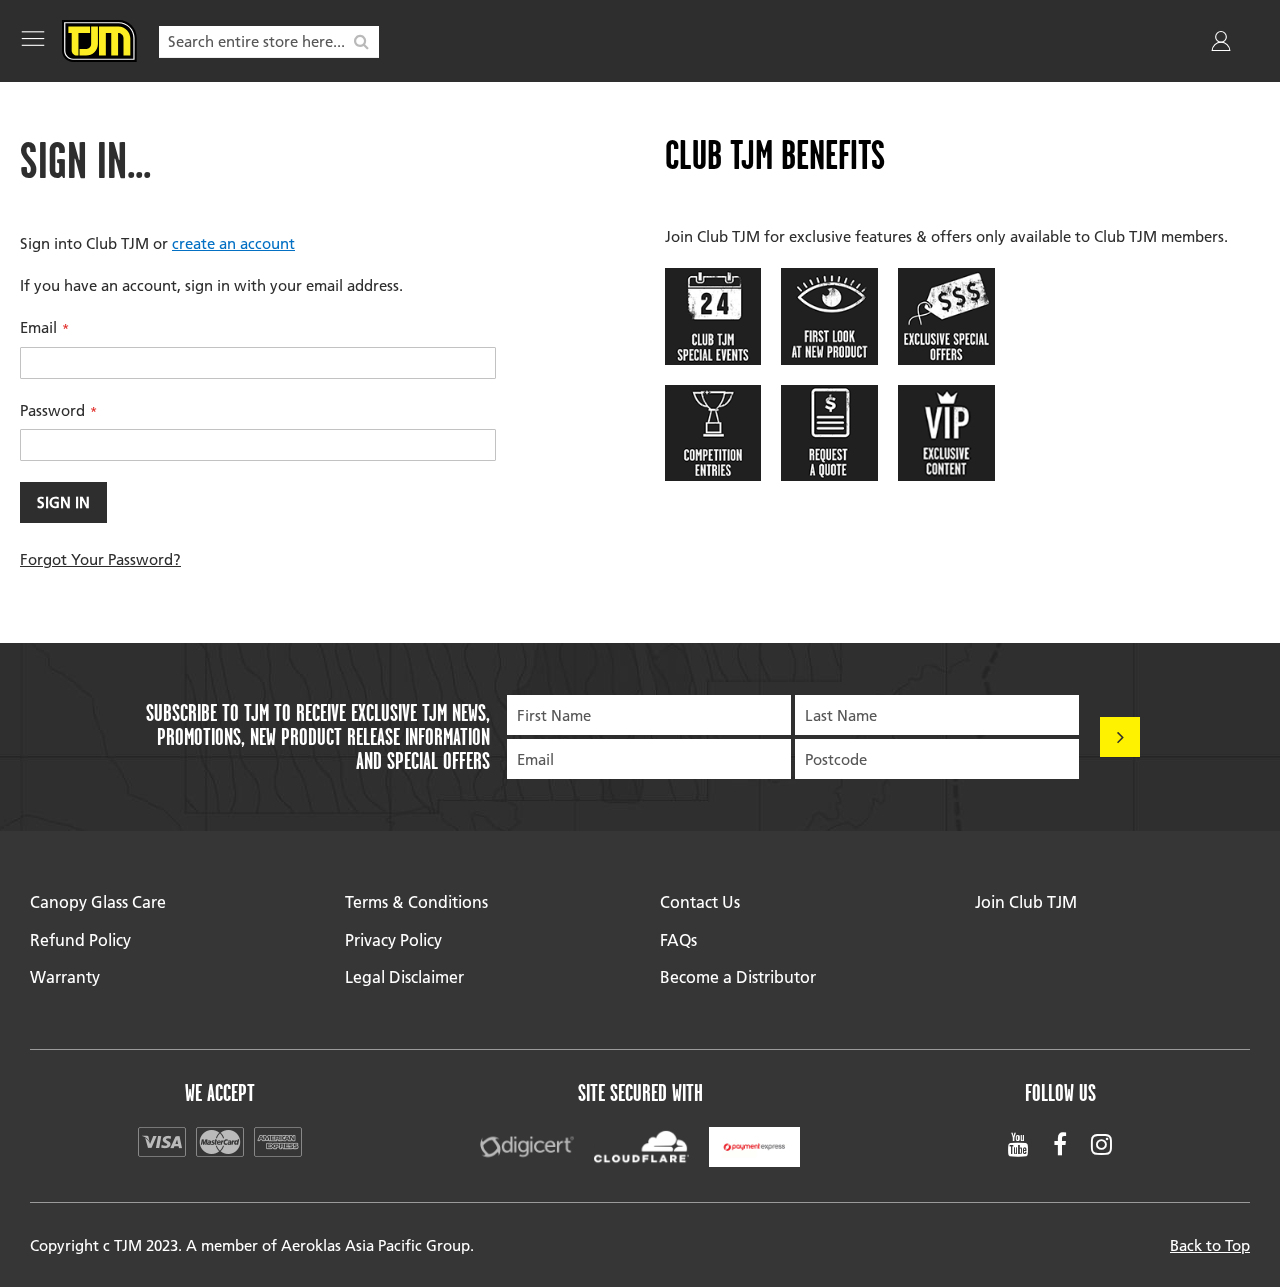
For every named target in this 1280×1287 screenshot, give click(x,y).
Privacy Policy (393, 939)
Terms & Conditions (416, 901)
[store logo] (99, 41)
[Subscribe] (1120, 737)
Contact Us (700, 901)
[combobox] (269, 42)
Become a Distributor (738, 976)
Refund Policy (80, 939)
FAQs (678, 939)
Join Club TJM (1026, 901)
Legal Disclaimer (404, 976)
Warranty (65, 976)
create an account (233, 243)
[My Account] (1223, 45)
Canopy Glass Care (98, 901)
